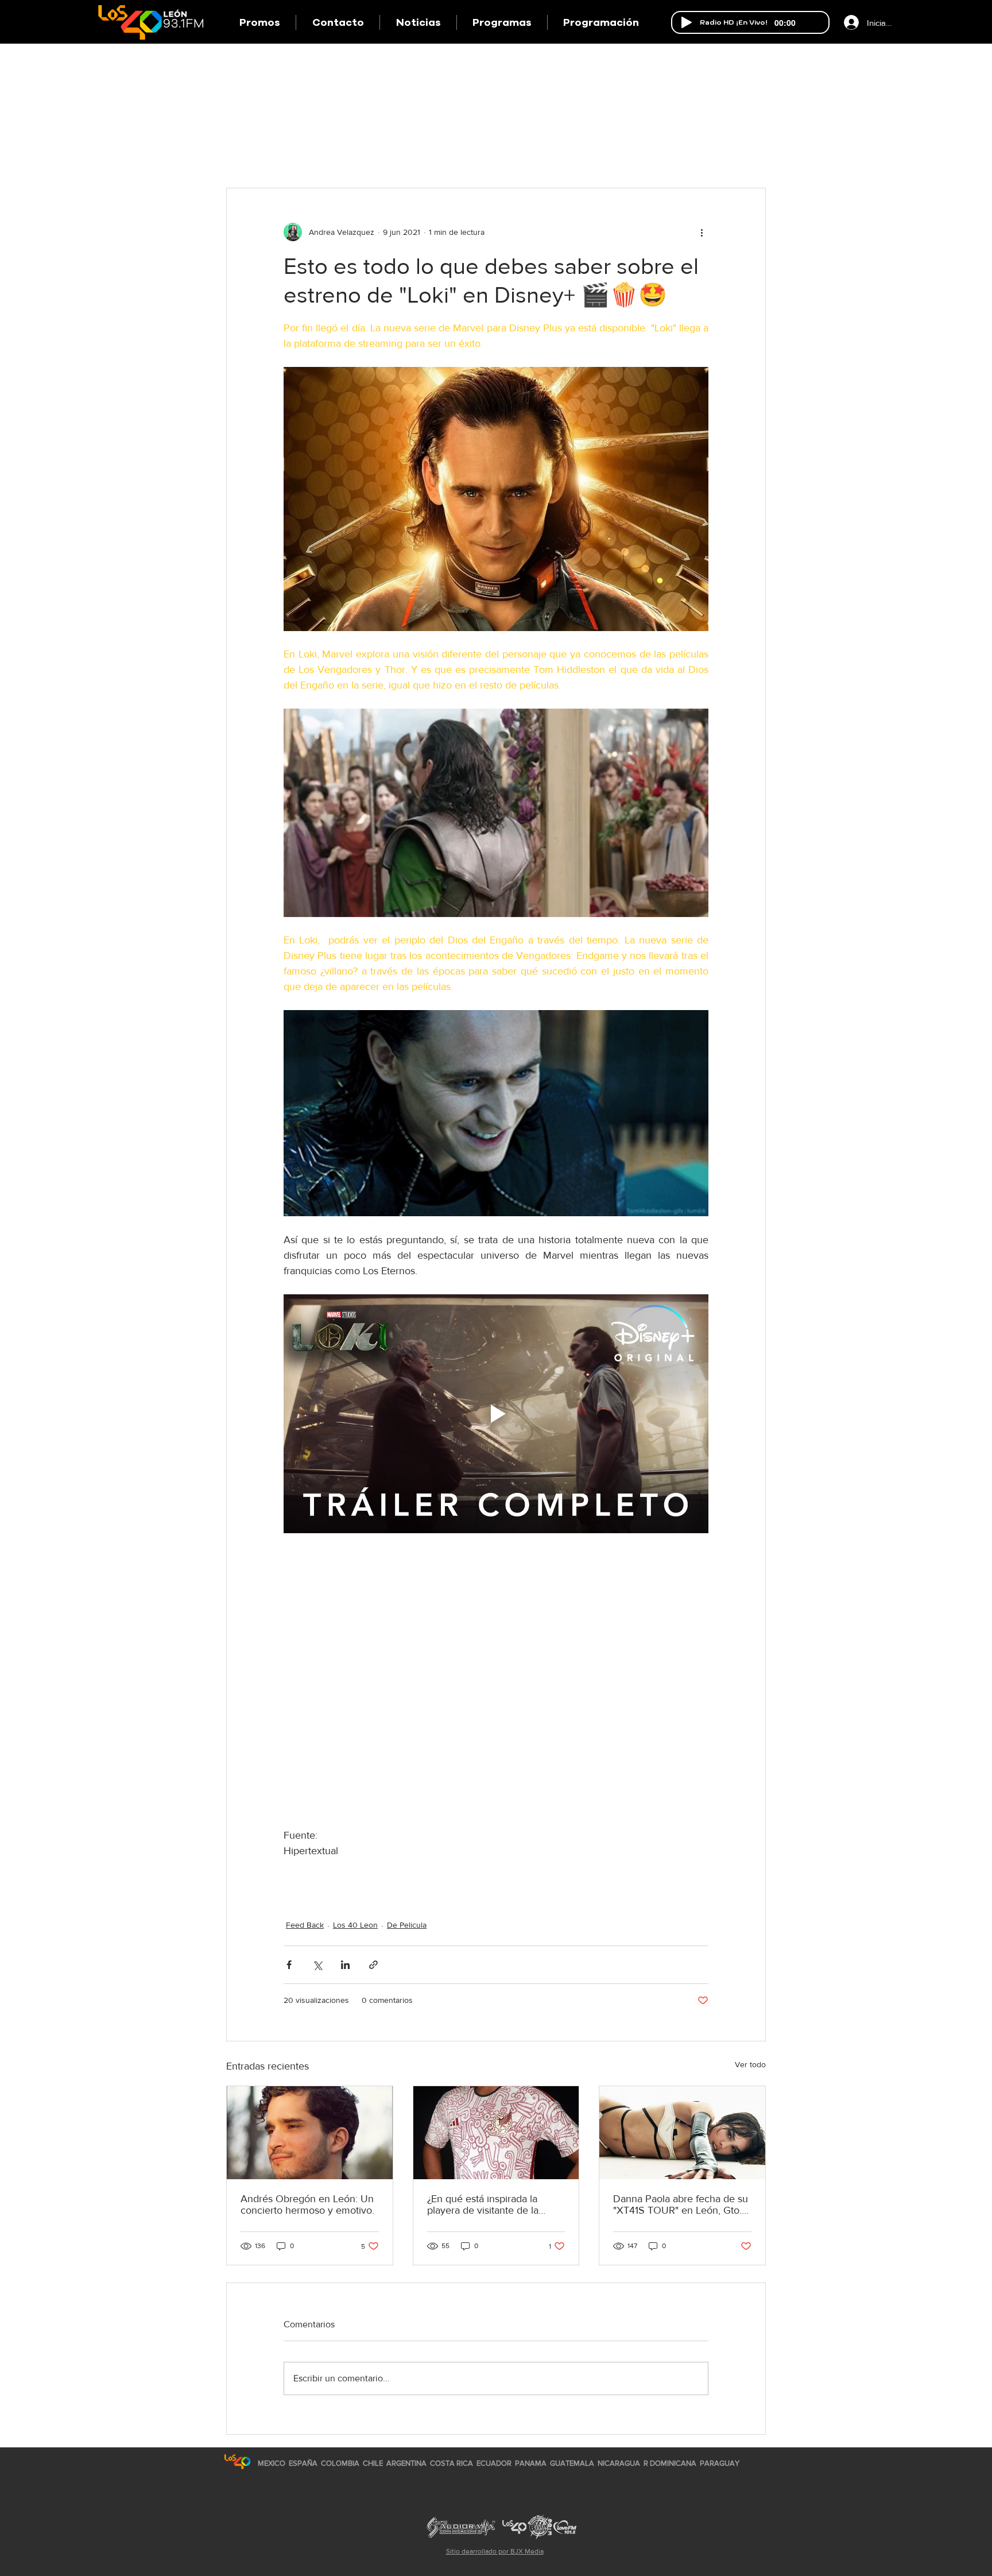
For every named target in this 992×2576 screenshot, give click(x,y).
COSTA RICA (452, 2463)
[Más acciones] (702, 232)
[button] (502, 22)
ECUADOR (494, 2463)
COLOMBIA (340, 2463)
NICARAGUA (619, 2463)
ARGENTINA (406, 2463)
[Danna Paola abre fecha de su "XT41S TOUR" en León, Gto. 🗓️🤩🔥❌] (682, 2133)
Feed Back (305, 1925)
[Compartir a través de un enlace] (373, 1965)
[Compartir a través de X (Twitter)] (317, 1965)
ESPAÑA (304, 2463)
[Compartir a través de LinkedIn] (345, 1965)
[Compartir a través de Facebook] (289, 1965)
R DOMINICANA (670, 2463)
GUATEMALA (572, 2463)
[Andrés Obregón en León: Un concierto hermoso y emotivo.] (310, 2133)
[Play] (687, 22)
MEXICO (272, 2463)
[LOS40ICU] (237, 2461)
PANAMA (531, 2463)
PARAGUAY (720, 2463)
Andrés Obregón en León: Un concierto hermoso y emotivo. (307, 2204)
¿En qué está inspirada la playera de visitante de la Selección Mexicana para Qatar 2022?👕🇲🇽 (483, 2204)
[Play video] (496, 1414)
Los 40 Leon (355, 1925)
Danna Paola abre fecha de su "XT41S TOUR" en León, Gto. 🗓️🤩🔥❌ (681, 2204)
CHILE (373, 2463)
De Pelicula (407, 1925)
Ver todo (750, 2064)
